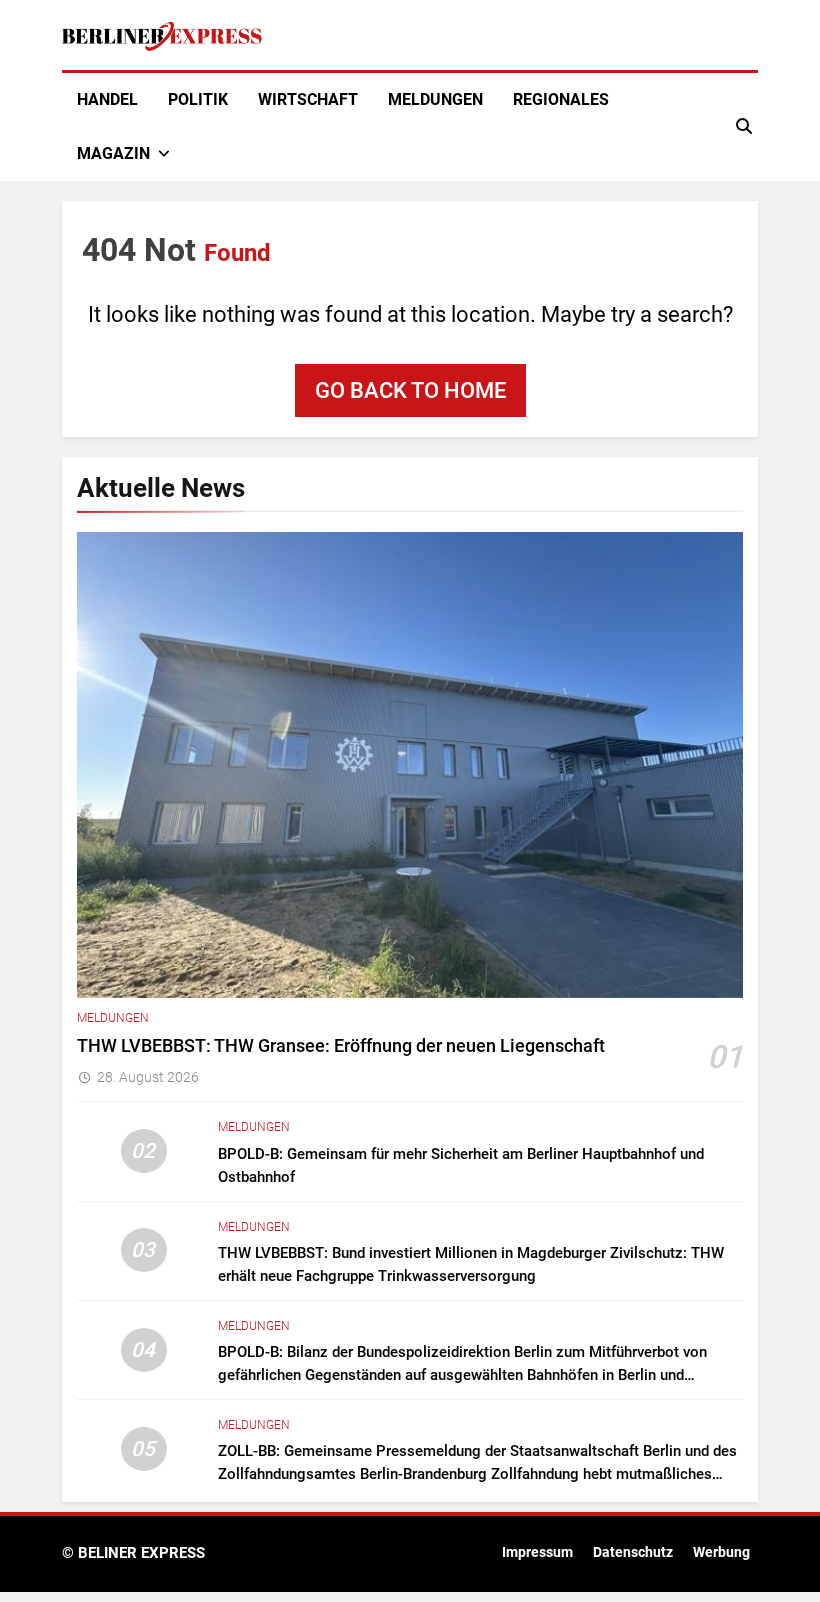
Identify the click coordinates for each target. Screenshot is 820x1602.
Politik (198, 99)
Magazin (113, 153)
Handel (107, 99)
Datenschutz (633, 1552)
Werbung (721, 1552)
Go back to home (410, 390)
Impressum (537, 1552)
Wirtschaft (308, 99)
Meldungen (435, 99)
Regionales (561, 99)
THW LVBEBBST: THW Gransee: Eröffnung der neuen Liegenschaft (341, 1046)
